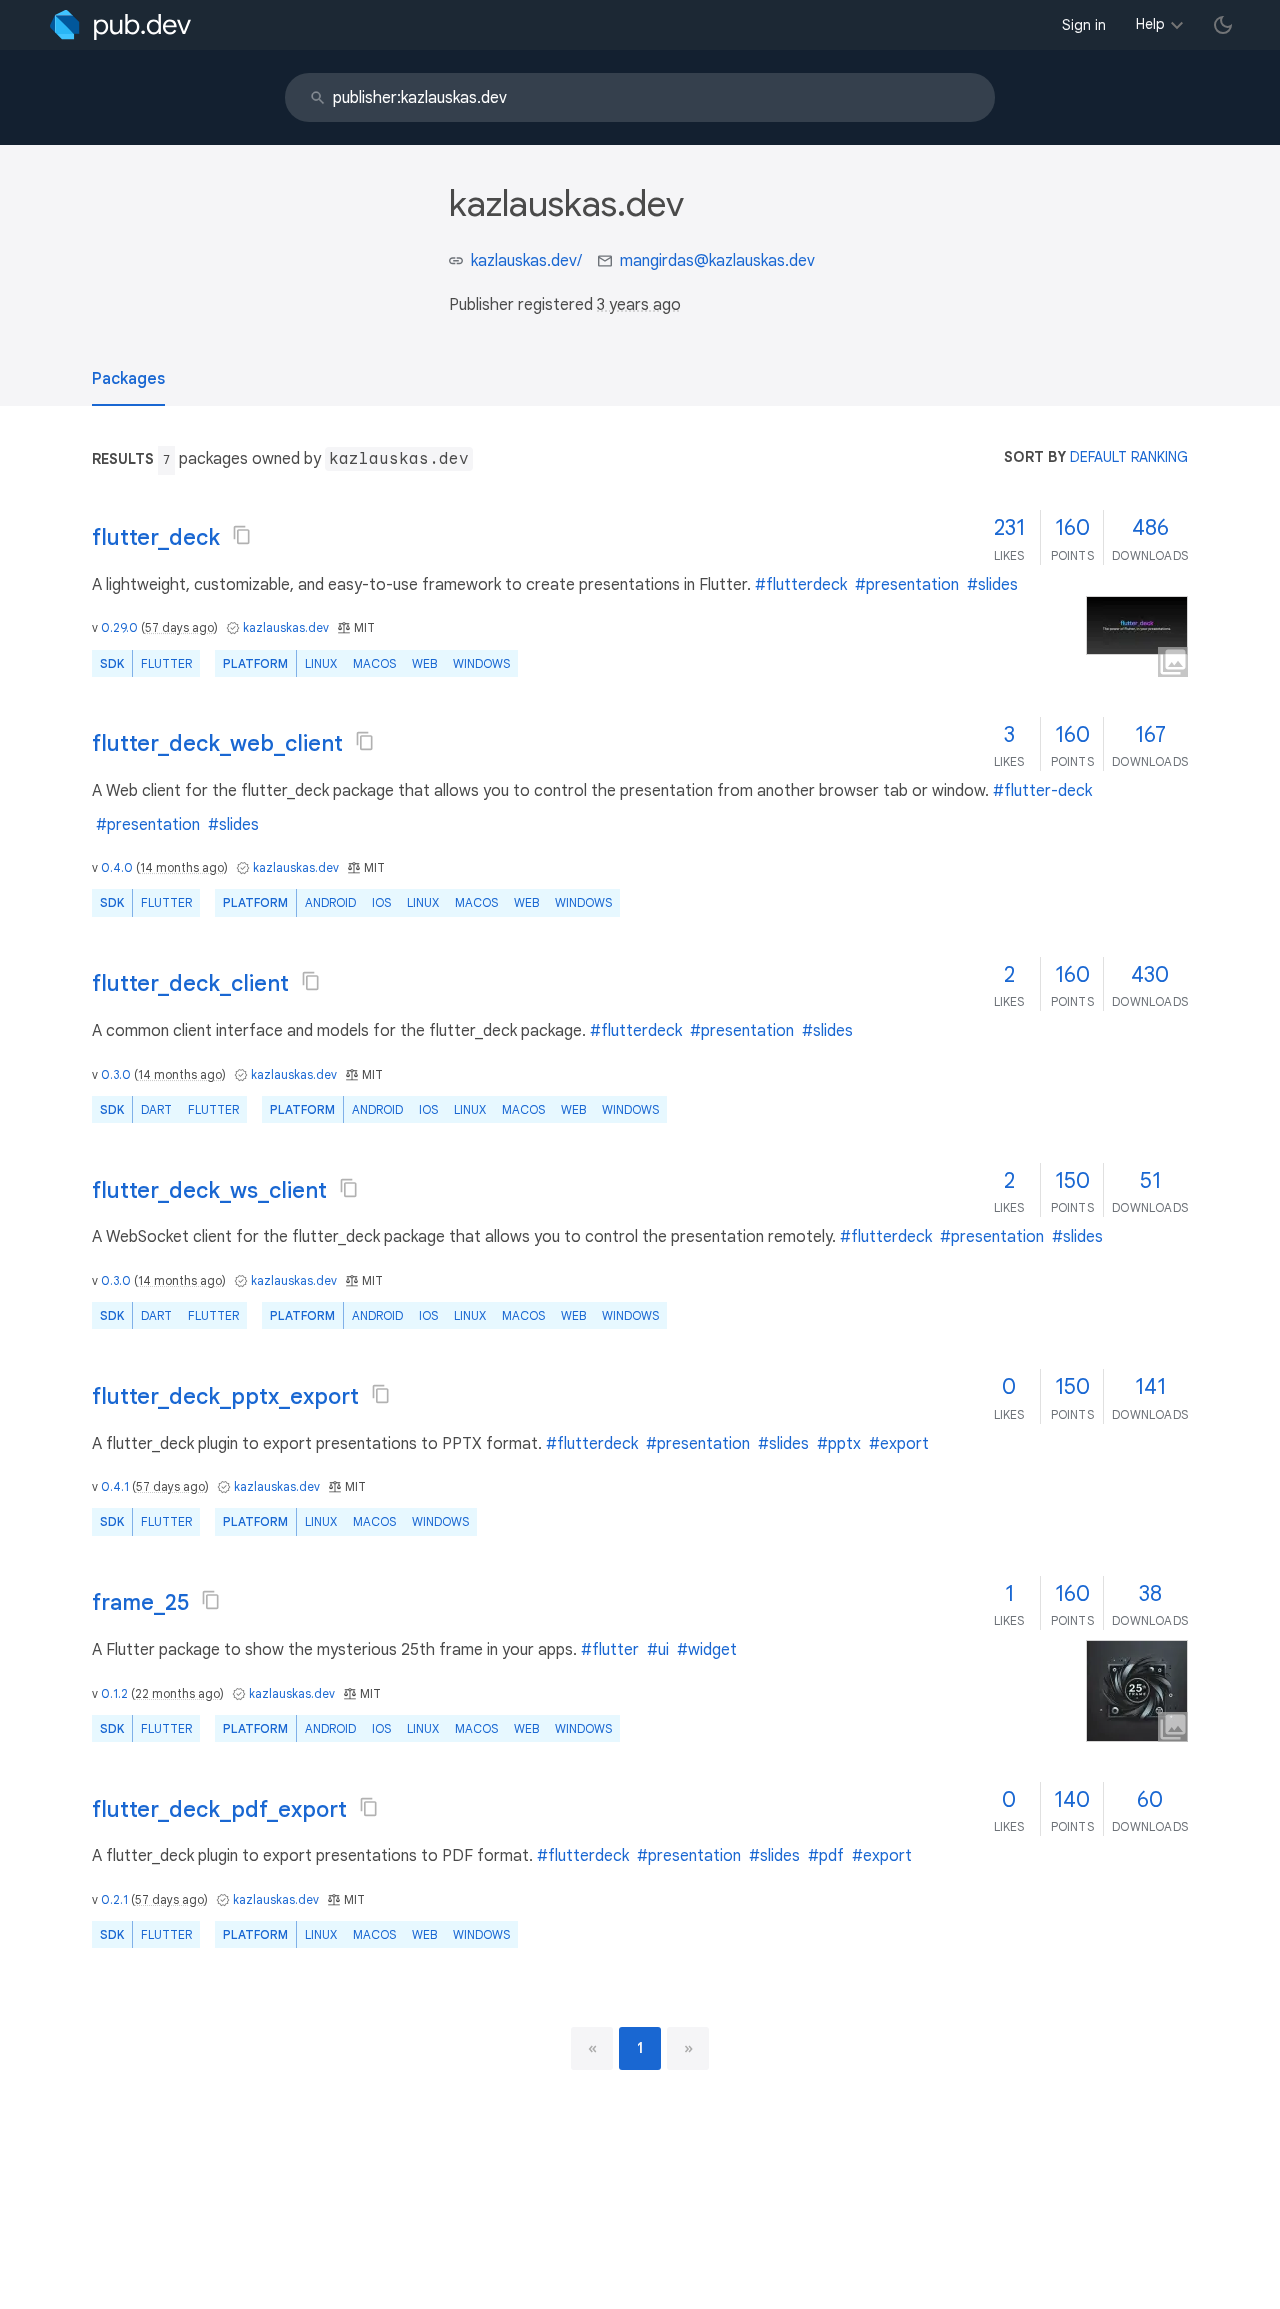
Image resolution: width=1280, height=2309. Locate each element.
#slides (992, 585)
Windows (481, 663)
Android (330, 902)
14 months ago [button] (182, 867)
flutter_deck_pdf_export (219, 1809)
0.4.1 (115, 1486)
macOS (374, 663)
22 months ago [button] (177, 1693)
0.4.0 (117, 867)
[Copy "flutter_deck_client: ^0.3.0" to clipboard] (311, 981)
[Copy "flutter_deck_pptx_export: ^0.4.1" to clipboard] (381, 1394)
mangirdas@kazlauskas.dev (717, 261)
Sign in (1084, 25)
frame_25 (140, 1602)
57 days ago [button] (179, 627)
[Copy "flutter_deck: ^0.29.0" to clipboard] (242, 535)
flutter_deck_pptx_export (225, 1396)
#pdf (826, 1856)
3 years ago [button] (639, 305)
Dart (156, 1109)
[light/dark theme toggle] (1223, 25)
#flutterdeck (801, 585)
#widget (707, 1650)
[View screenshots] (1137, 625)
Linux (321, 663)
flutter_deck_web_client (217, 743)
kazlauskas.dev (286, 627)
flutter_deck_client (190, 983)
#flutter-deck (1042, 791)
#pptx (839, 1444)
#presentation (907, 585)
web (424, 663)
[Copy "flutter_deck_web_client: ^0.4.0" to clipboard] (365, 741)
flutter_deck (156, 537)
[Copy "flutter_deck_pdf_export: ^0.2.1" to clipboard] (369, 1807)
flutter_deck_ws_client (209, 1190)
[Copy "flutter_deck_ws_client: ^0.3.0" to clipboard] (349, 1188)
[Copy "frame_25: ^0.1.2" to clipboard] (211, 1600)
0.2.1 (114, 1899)
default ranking (1129, 457)
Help (1150, 24)
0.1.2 (114, 1693)
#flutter (610, 1650)
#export (899, 1444)
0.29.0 (119, 627)
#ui (658, 1650)
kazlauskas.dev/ (526, 261)
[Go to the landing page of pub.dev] (120, 25)
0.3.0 (116, 1074)
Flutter (166, 663)
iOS (381, 902)
